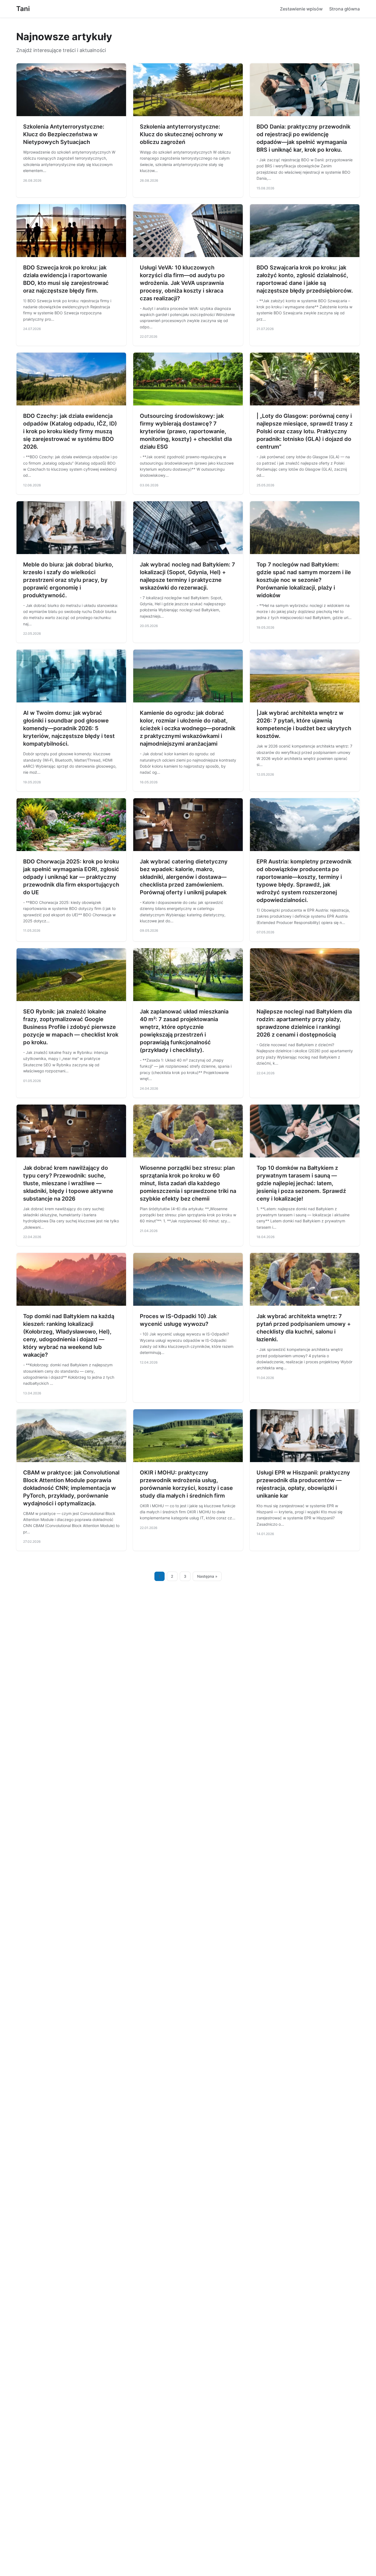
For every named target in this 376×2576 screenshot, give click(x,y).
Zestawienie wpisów (301, 9)
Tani (23, 9)
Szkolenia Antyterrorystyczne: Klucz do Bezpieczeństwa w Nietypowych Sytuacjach (64, 134)
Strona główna (344, 9)
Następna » (207, 1576)
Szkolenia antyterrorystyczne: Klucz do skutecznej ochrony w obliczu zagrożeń (181, 134)
